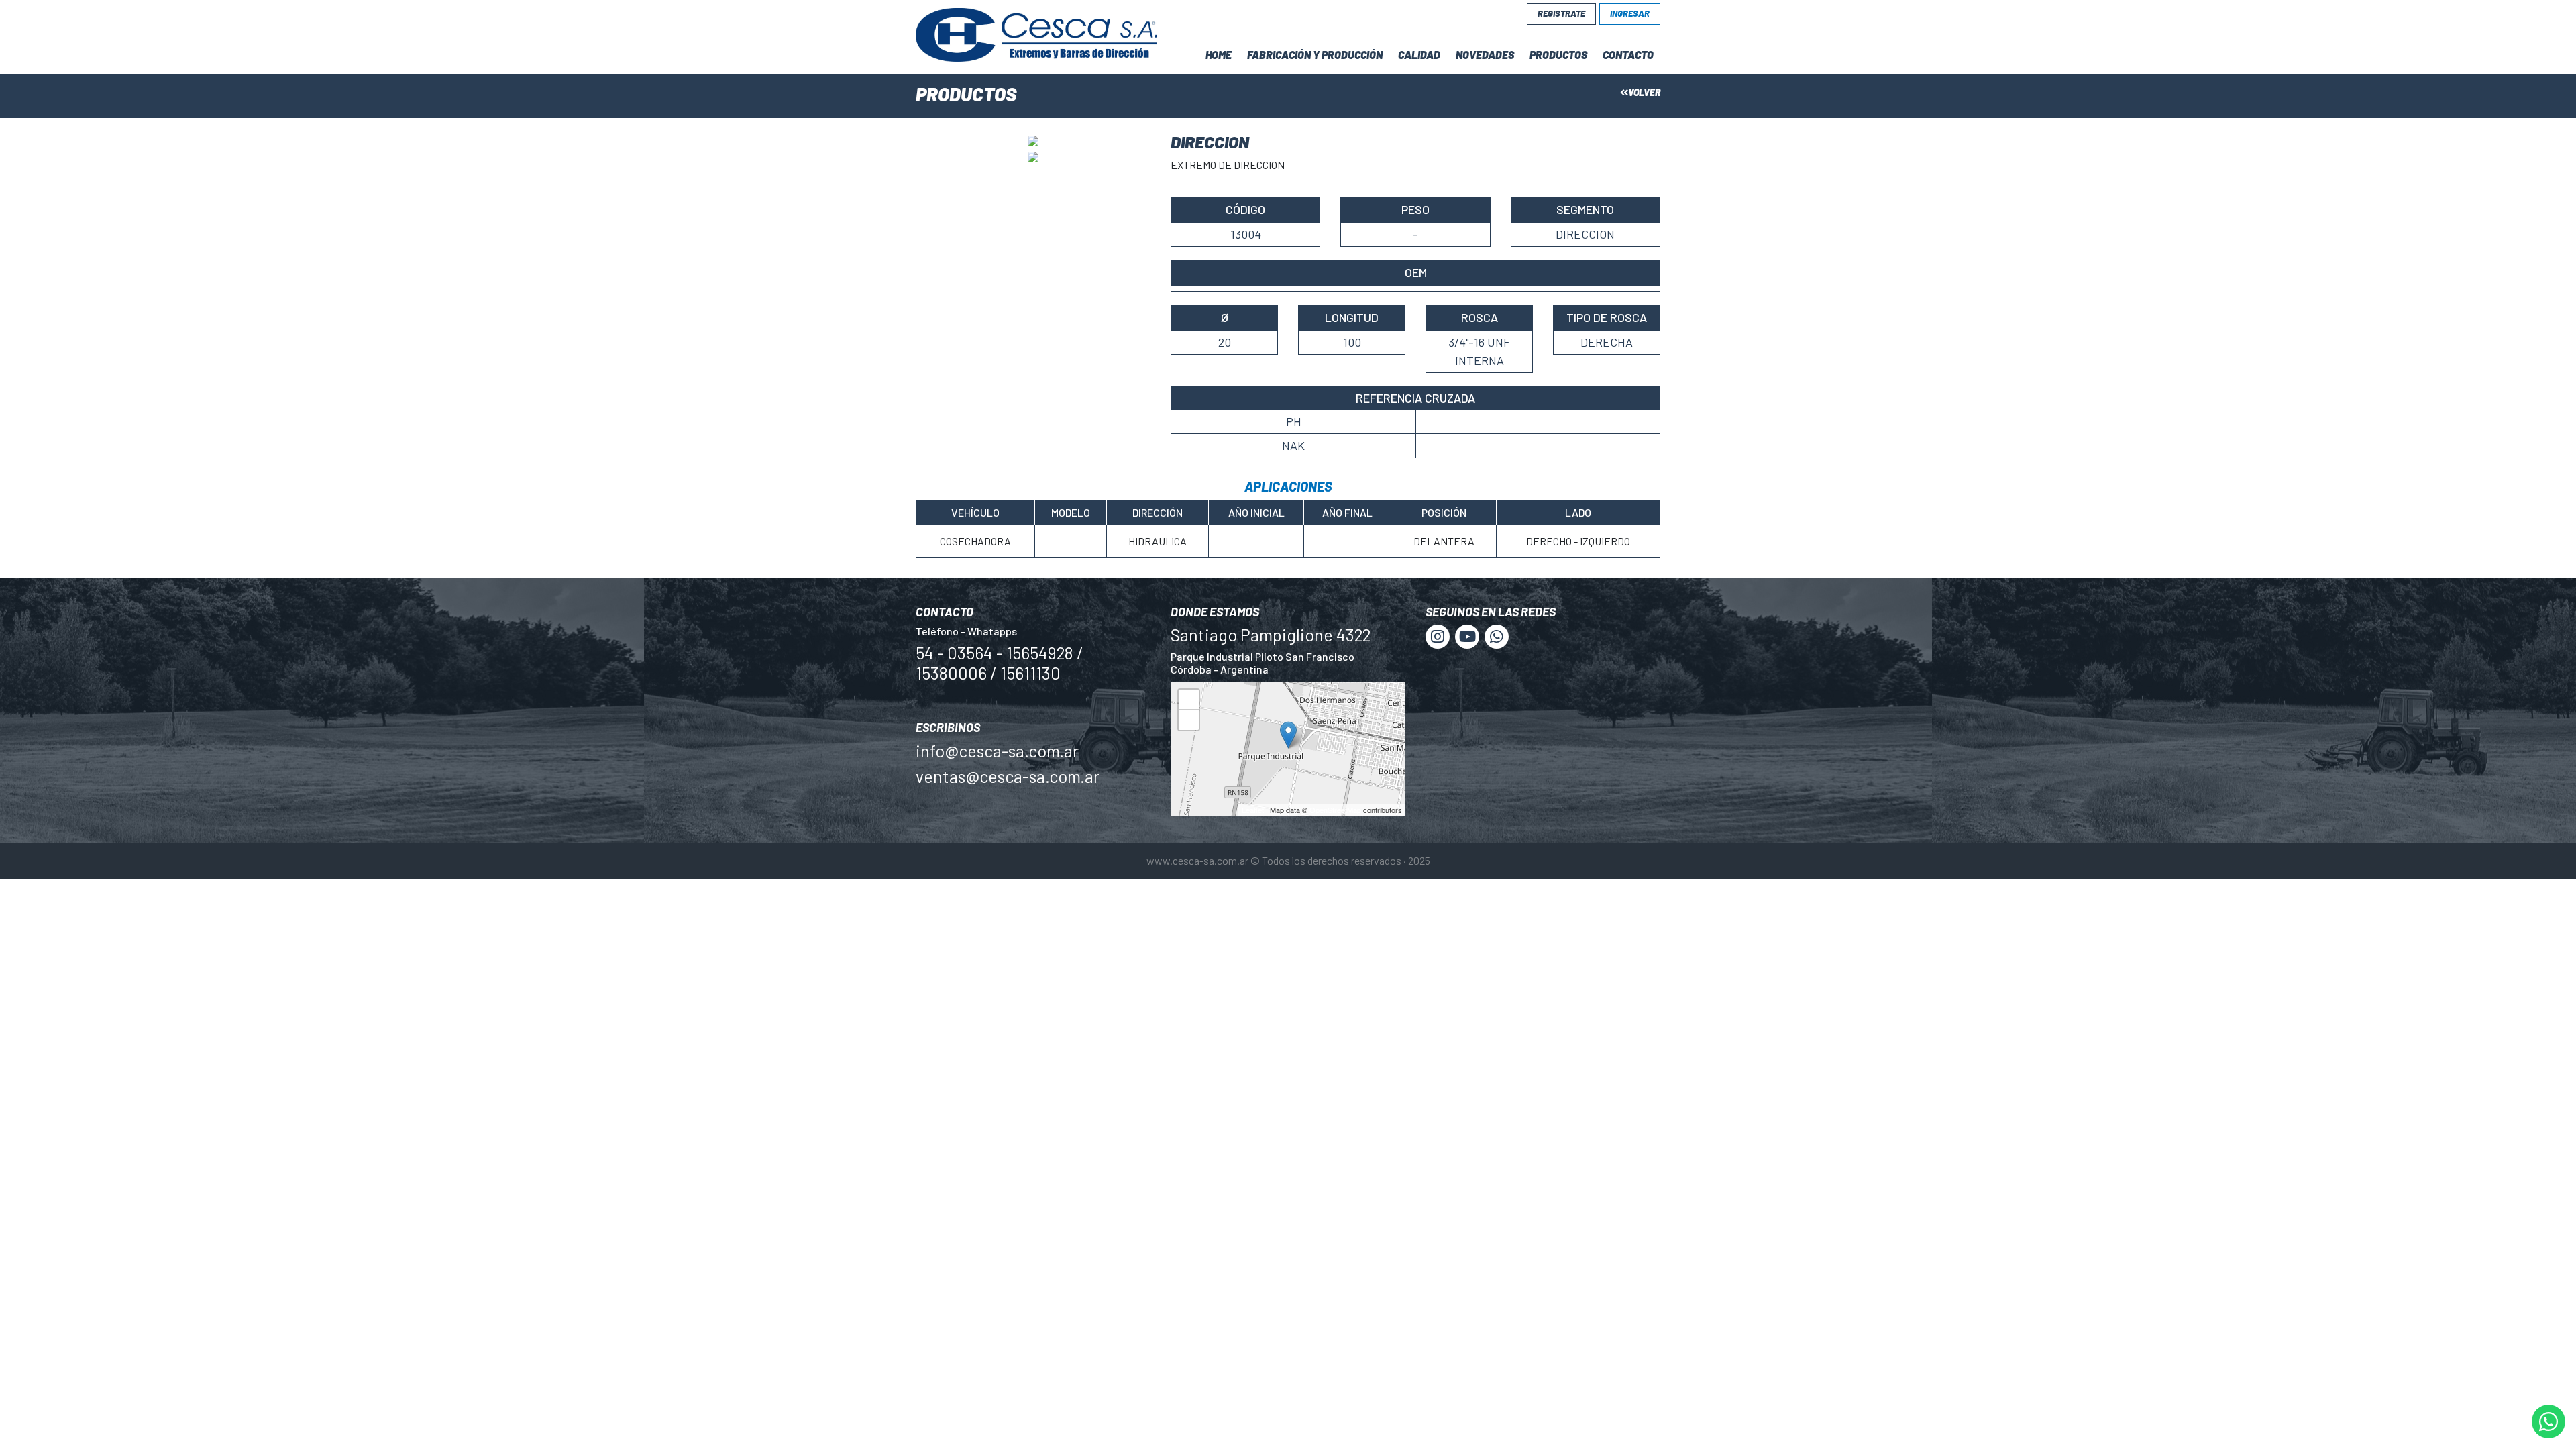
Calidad (1419, 55)
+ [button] (1189, 702)
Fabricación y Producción (1315, 55)
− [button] (1189, 722)
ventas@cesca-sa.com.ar (1008, 776)
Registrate (1561, 13)
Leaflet (1253, 810)
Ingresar (1630, 13)
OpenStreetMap (1335, 810)
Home (1219, 55)
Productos (1558, 55)
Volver (1644, 92)
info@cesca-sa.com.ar (997, 751)
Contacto (1628, 55)
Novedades (1485, 55)
